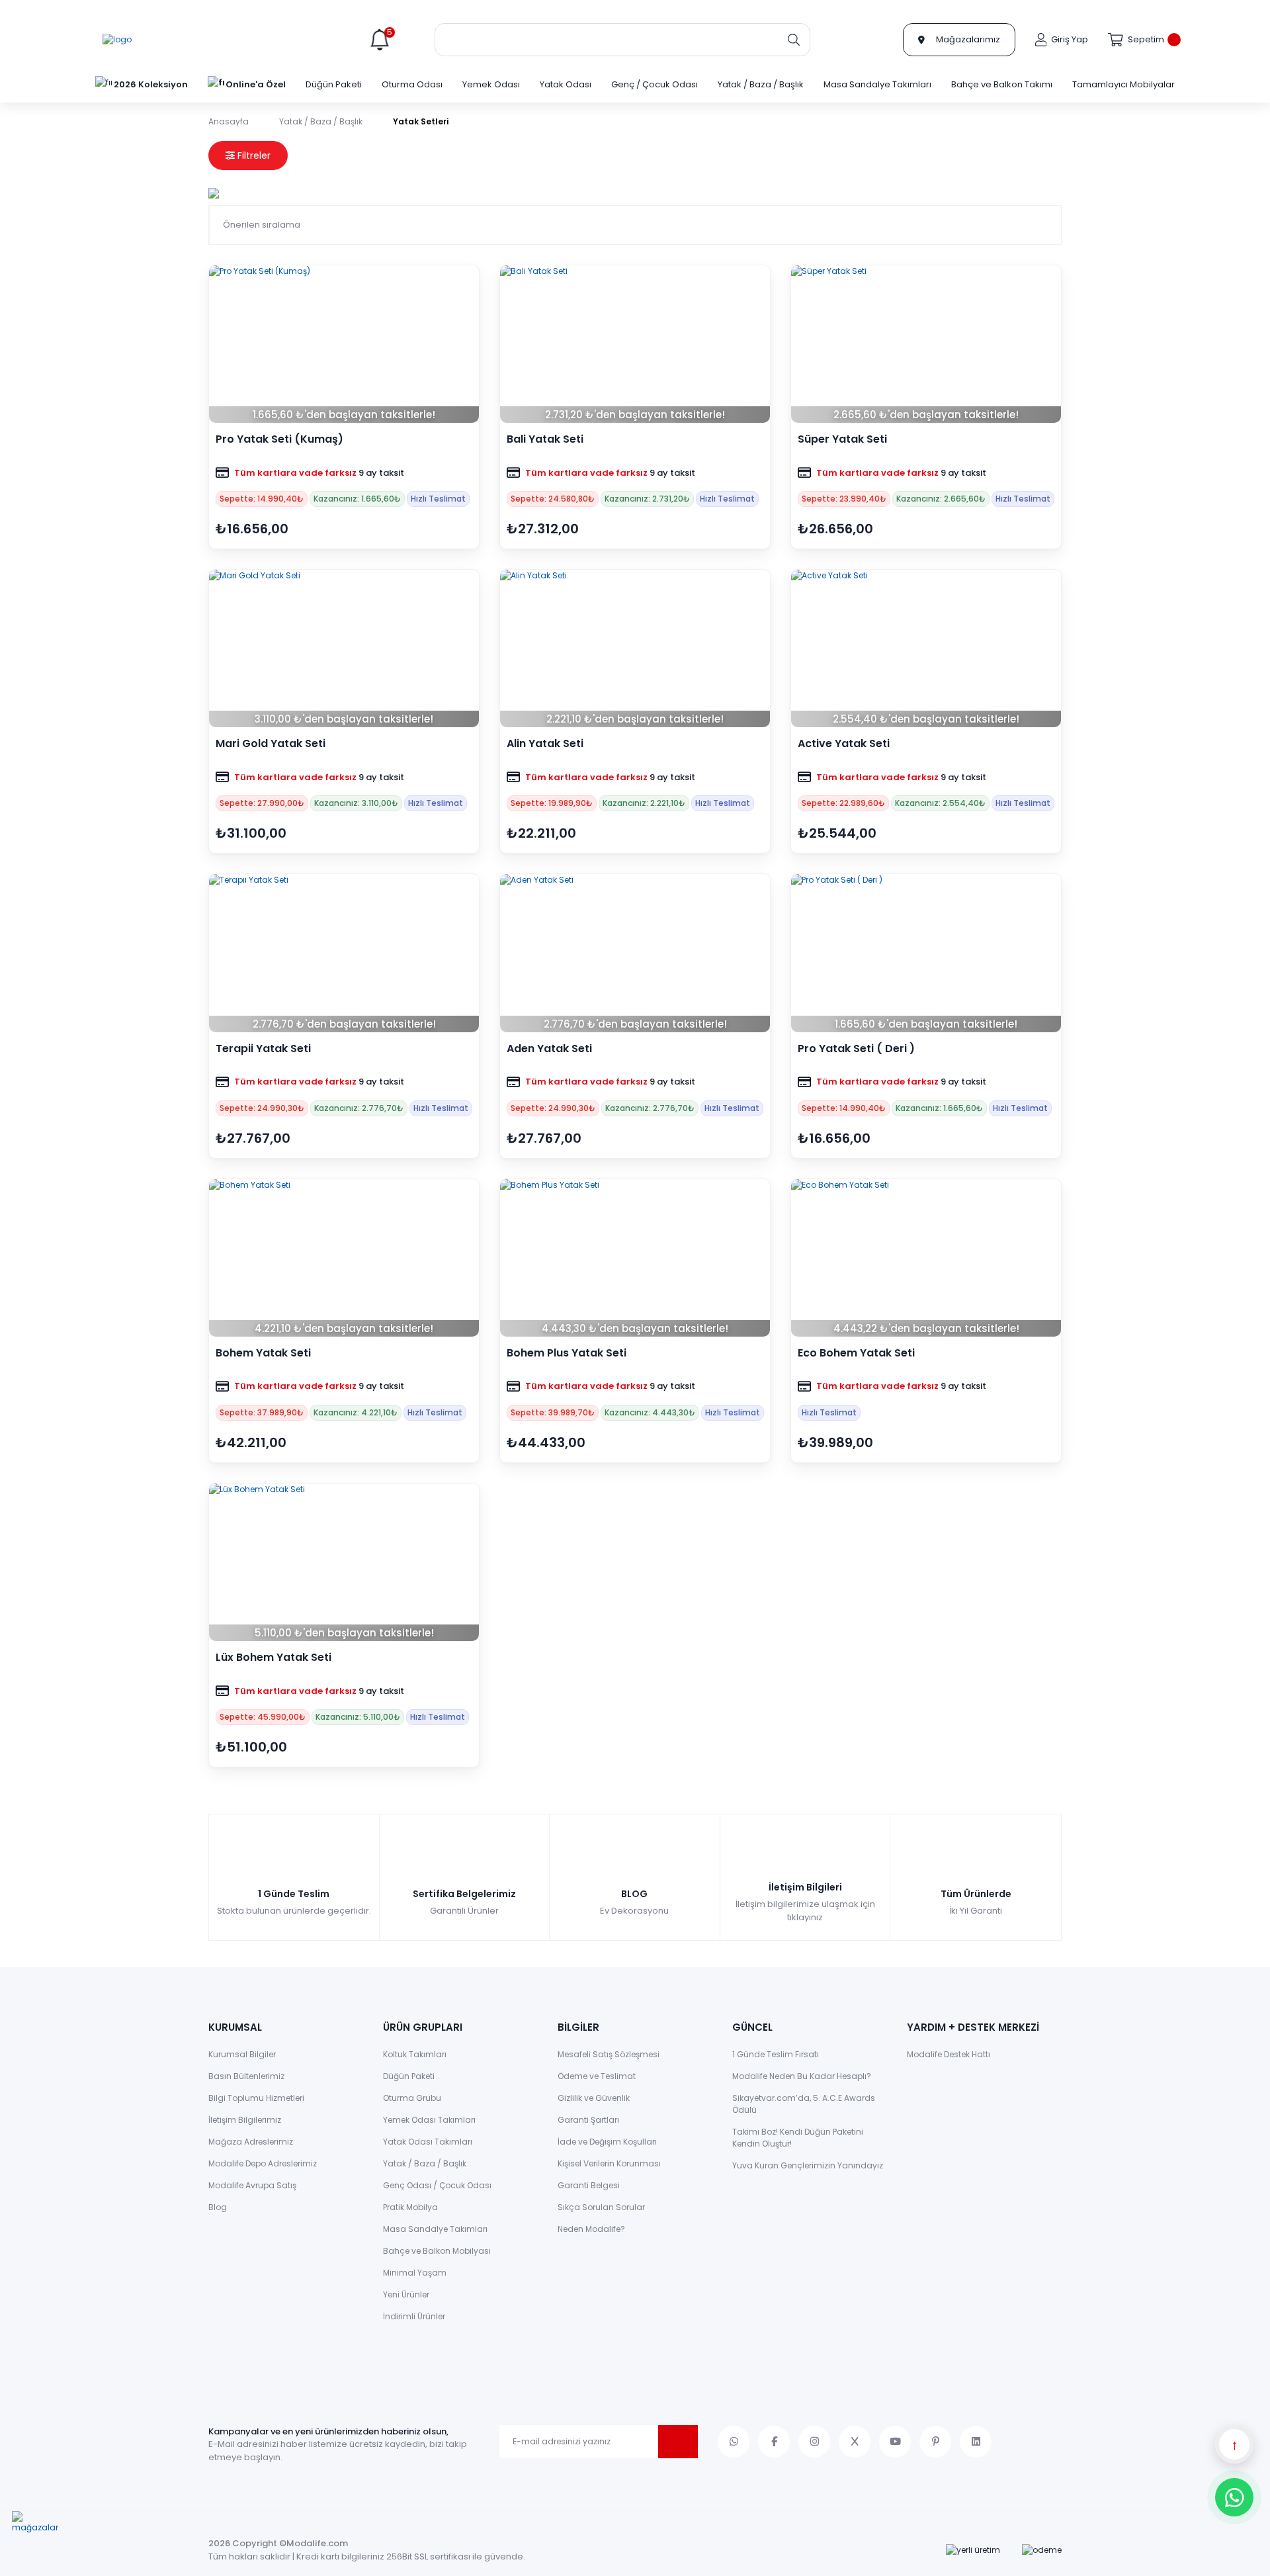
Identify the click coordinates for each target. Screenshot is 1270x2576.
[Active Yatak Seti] (926, 648)
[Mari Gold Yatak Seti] (344, 648)
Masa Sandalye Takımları (435, 2229)
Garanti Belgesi (589, 2185)
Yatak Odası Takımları (428, 2142)
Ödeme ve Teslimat (597, 2076)
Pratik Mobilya (410, 2207)
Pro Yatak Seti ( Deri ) (856, 1049)
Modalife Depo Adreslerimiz (263, 2163)
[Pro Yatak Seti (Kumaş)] (344, 344)
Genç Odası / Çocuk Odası (437, 2185)
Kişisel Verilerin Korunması (609, 2163)
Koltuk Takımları (415, 2054)
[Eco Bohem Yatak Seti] (926, 1258)
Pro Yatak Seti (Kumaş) (279, 439)
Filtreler (253, 155)
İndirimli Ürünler (414, 2316)
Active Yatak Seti (844, 744)
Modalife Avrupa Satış (252, 2185)
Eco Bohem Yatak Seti (856, 1353)
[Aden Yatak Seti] (635, 953)
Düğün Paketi (409, 2076)
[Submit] (678, 2442)
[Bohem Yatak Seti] (344, 1258)
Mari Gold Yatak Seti (271, 744)
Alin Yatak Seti (545, 744)
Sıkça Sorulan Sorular (601, 2207)
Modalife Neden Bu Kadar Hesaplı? (802, 2076)
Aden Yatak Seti (549, 1049)
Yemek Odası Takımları (429, 2120)
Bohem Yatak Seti (263, 1353)
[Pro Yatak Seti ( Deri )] (926, 953)
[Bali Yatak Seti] (635, 344)
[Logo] (117, 40)
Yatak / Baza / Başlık (425, 2163)
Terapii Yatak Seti (263, 1049)
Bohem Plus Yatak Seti (567, 1353)
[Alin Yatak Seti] (635, 648)
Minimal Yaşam (415, 2273)
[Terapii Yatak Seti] (344, 953)
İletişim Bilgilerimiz (245, 2120)
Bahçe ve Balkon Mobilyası (437, 2251)
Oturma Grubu (412, 2098)
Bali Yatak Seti (545, 439)
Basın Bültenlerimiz (246, 2076)
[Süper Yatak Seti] (926, 344)
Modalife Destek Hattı (949, 2054)
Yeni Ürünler (406, 2294)
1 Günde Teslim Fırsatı (776, 2054)
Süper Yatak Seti (842, 439)
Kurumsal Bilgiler (242, 2054)
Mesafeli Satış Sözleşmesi (609, 2054)
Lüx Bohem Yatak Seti (274, 1658)
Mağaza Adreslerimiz (251, 2142)
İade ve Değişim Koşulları (607, 2142)
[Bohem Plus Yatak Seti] (635, 1258)
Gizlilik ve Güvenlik (594, 2098)
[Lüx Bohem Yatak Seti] (344, 1562)
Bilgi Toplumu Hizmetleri (256, 2098)
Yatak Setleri (421, 121)
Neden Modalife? (591, 2229)
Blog (218, 2207)
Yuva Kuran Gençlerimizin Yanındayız (808, 2165)
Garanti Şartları (588, 2120)
